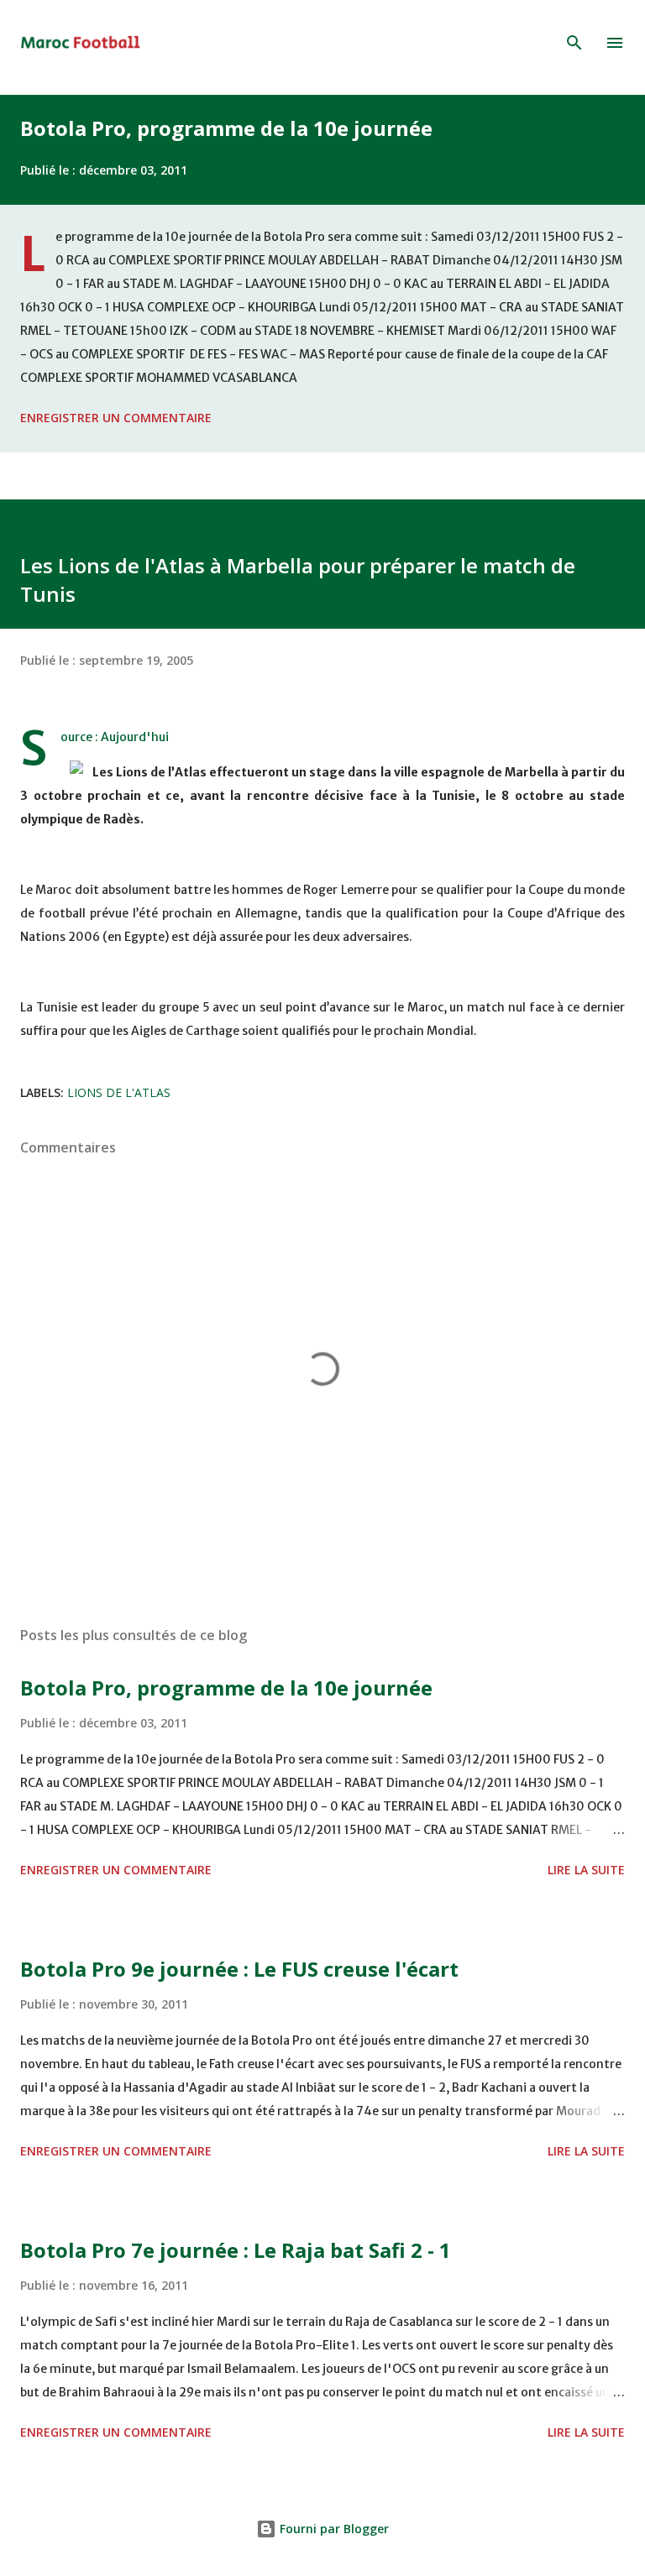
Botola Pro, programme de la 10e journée (226, 128)
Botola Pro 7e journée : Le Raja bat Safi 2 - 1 (236, 2250)
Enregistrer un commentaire (116, 418)
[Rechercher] (574, 43)
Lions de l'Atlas (119, 1092)
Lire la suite (586, 1870)
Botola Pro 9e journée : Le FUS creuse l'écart (239, 1969)
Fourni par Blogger (333, 2529)
